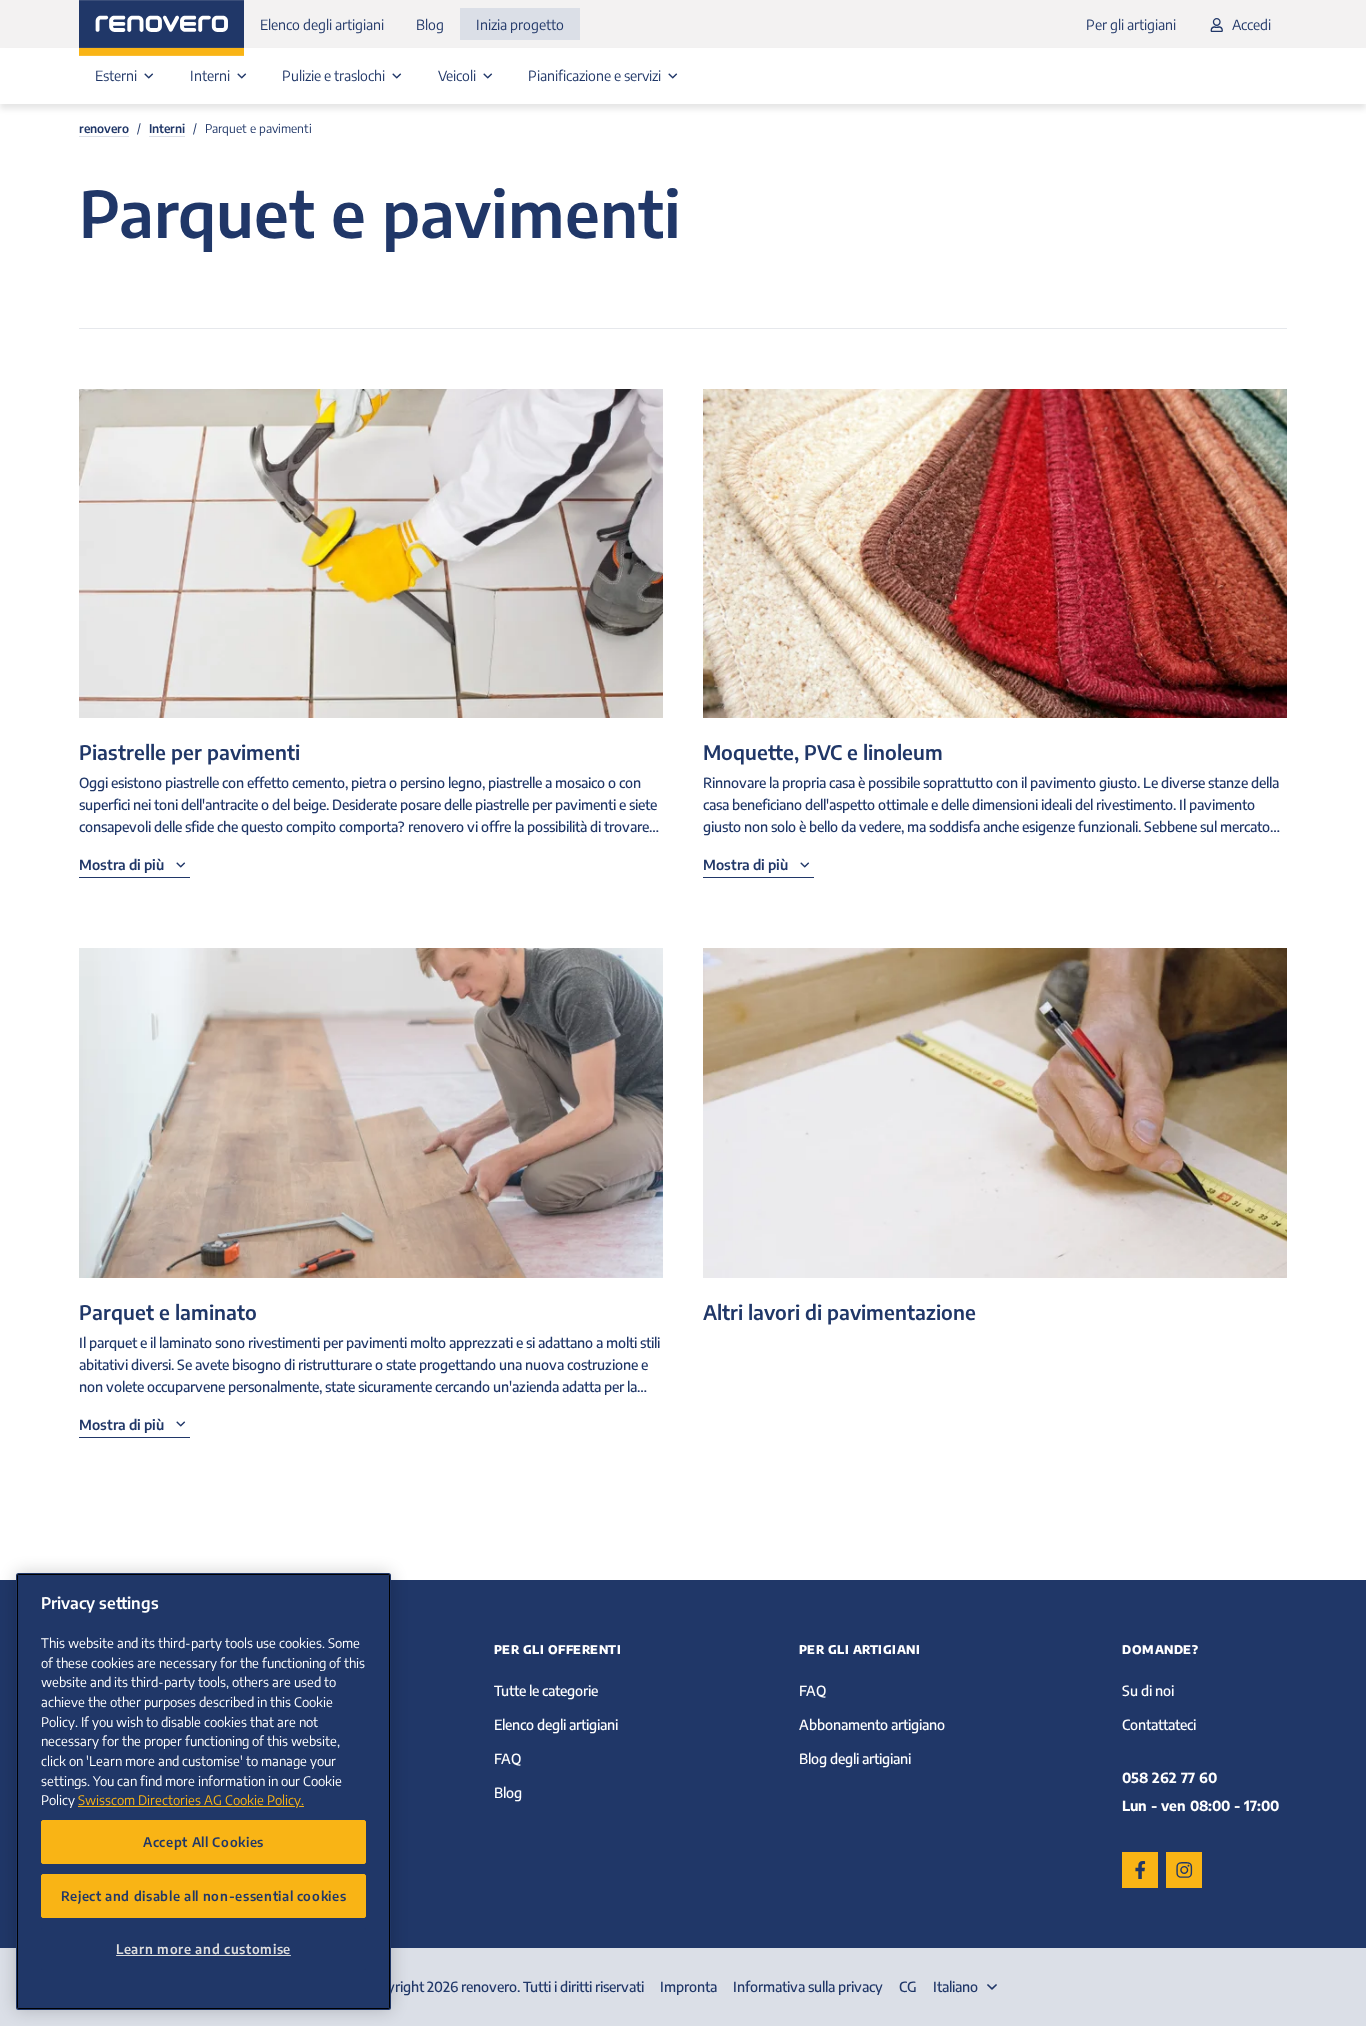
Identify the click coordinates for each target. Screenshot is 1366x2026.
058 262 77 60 (1169, 1777)
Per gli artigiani (1131, 24)
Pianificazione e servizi (596, 75)
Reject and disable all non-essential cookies (204, 1895)
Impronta (688, 1986)
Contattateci (1159, 1724)
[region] (203, 1791)
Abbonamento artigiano (872, 1724)
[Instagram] (1184, 1870)
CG (908, 1986)
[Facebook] (1140, 1870)
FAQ (507, 1758)
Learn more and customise (203, 1948)
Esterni (117, 75)
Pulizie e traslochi (335, 75)
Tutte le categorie (546, 1690)
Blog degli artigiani (855, 1758)
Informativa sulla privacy (808, 1986)
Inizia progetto (520, 24)
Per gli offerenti (558, 1649)
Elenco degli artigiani (322, 24)
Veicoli (458, 75)
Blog (430, 24)
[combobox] (967, 1987)
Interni (211, 75)
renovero (104, 128)
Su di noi (1148, 1690)
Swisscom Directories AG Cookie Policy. (191, 1799)
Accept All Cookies (203, 1841)
